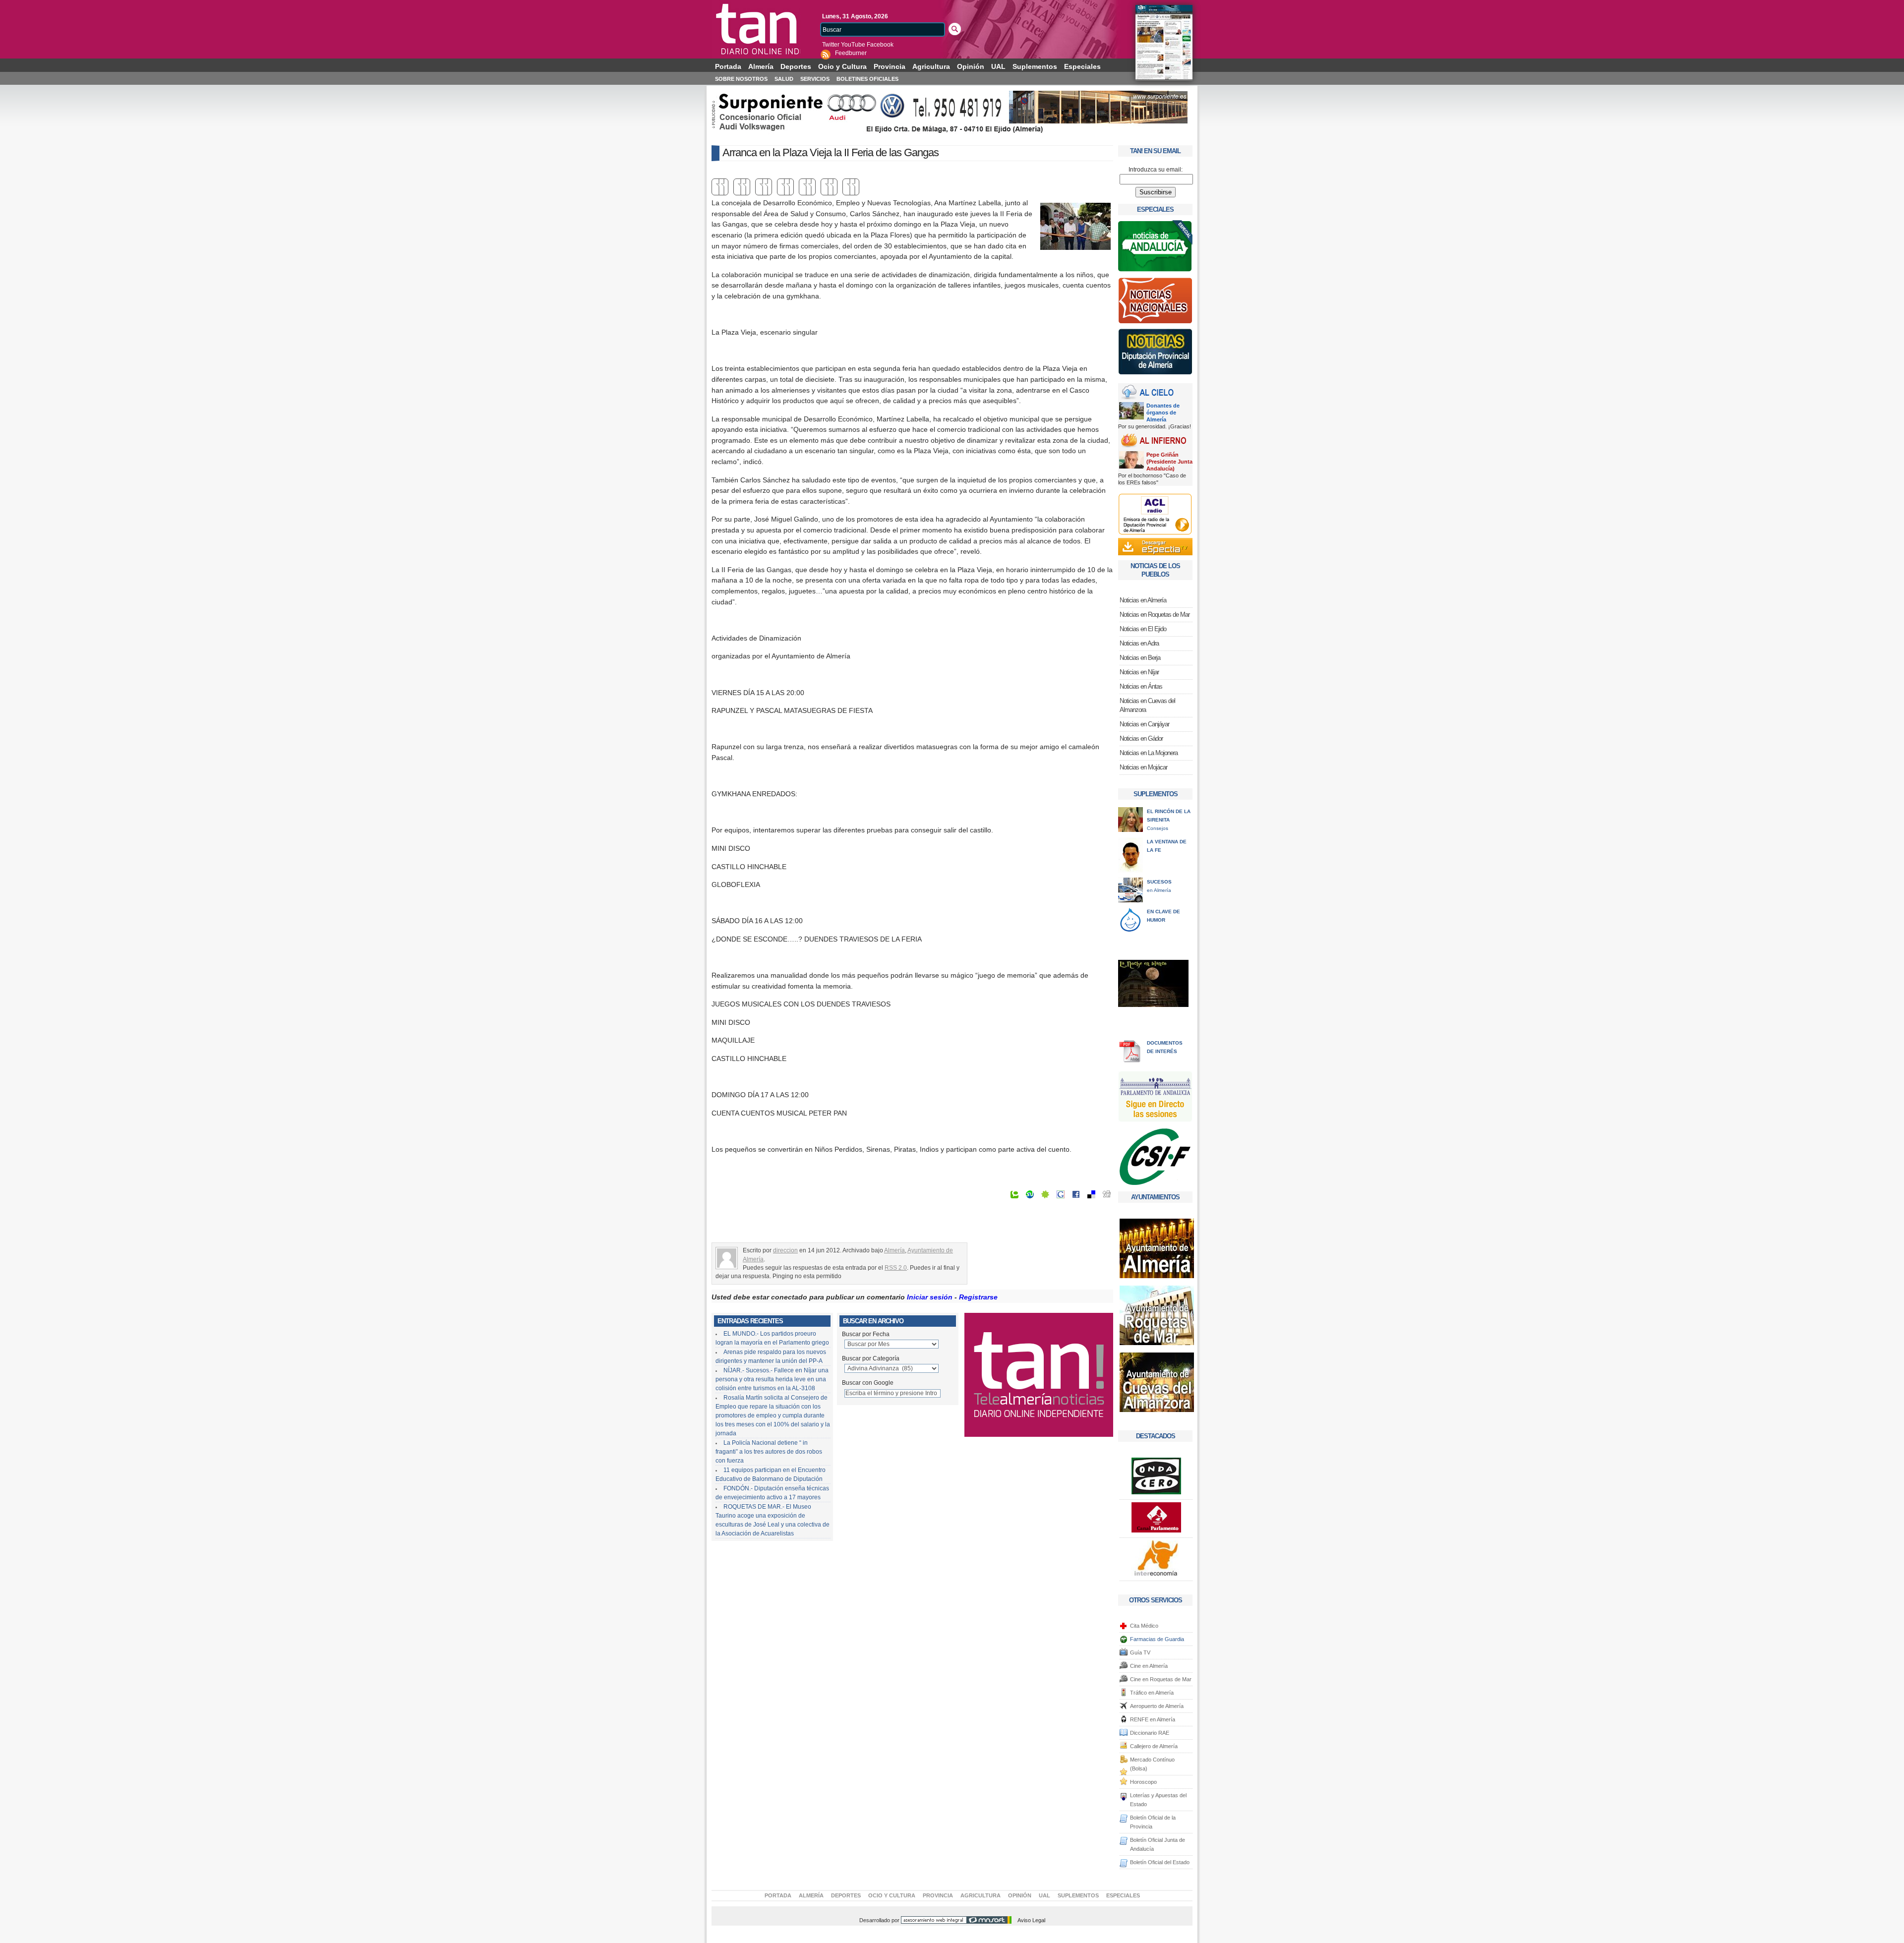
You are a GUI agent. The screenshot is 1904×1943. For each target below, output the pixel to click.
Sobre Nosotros (741, 79)
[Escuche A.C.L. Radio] (1155, 514)
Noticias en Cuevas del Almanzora (1147, 705)
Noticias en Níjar (1139, 672)
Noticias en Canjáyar (1144, 724)
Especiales (1082, 66)
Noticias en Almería (756, 29)
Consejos (1169, 820)
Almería (761, 66)
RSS (826, 54)
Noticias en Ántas (1141, 686)
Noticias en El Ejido (1143, 629)
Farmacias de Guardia (1157, 1639)
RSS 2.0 (896, 1268)
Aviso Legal (1031, 1920)
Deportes (796, 66)
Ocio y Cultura (842, 66)
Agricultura (931, 66)
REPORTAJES (1156, 945)
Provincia (890, 66)
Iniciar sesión (930, 1297)
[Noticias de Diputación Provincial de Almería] (1155, 354)
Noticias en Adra (1139, 643)
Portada (728, 66)
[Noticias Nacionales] (1155, 303)
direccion (785, 1250)
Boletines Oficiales (867, 79)
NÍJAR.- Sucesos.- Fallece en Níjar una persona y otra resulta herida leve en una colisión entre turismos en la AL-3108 (772, 1379)
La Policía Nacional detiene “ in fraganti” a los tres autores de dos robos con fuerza (769, 1452)
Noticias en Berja (1140, 658)
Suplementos (1035, 66)
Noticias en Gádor (1141, 738)
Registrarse (978, 1297)
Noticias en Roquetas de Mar (1155, 615)
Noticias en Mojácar (1143, 767)
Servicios (815, 79)
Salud (784, 79)
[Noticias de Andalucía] (1155, 249)
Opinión (971, 66)
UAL (998, 66)
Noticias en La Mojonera (1149, 753)
